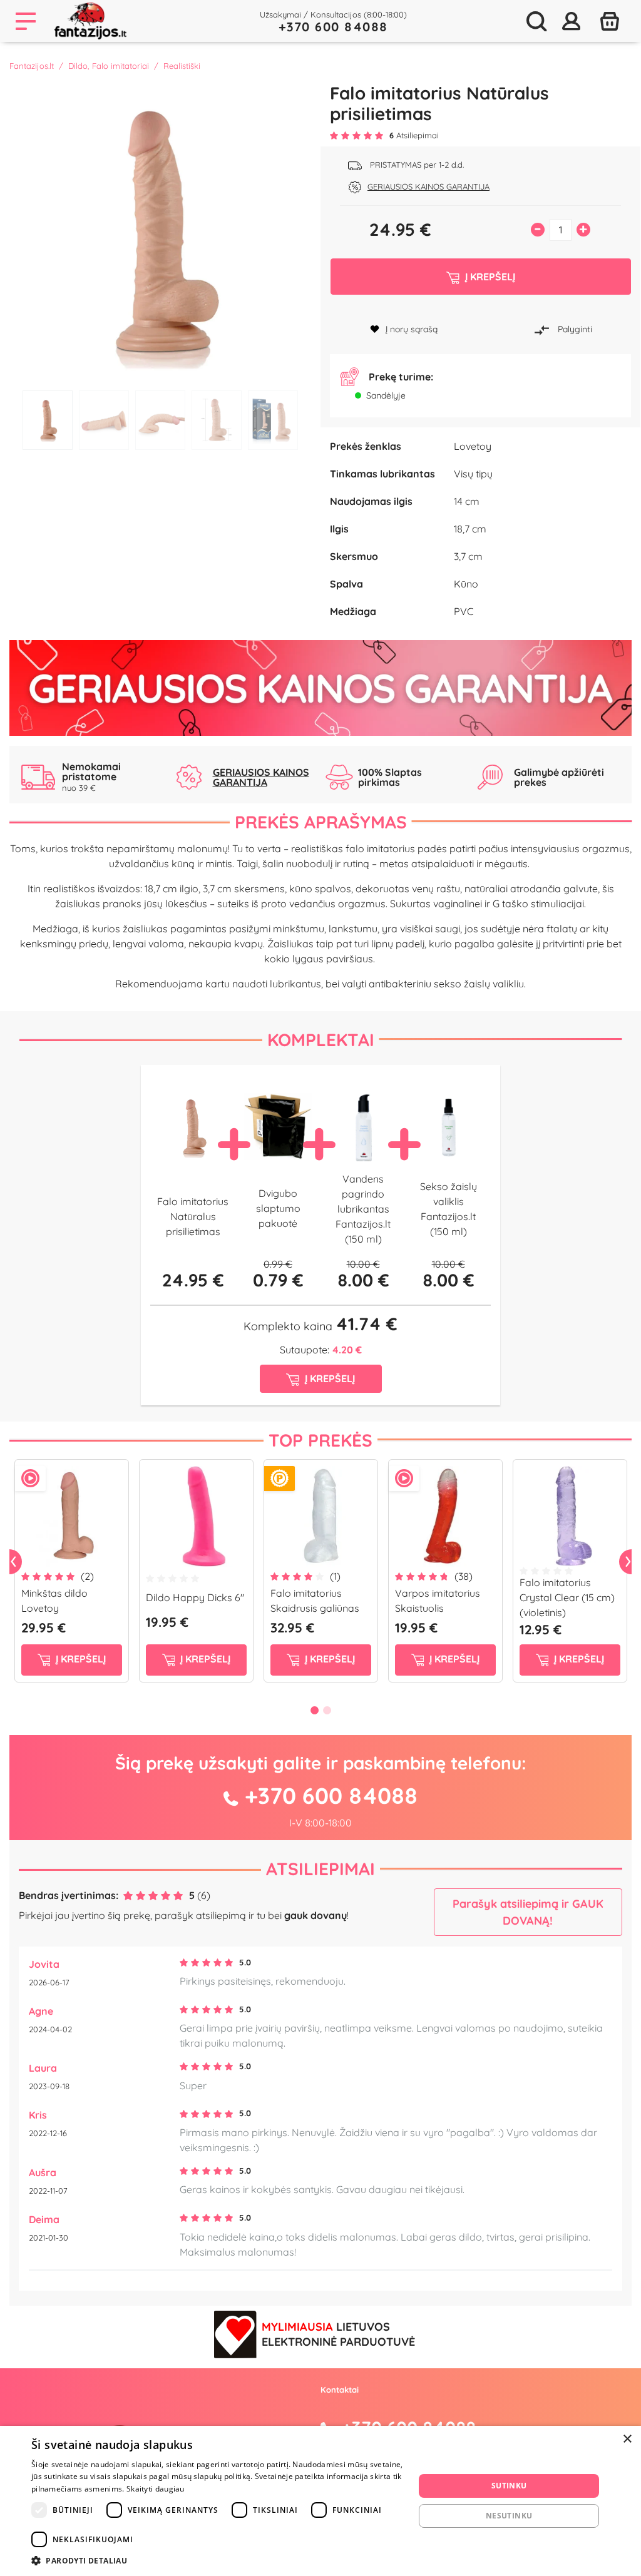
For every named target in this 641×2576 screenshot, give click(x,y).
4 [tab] (217, 420)
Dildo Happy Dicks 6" (195, 1597)
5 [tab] (273, 420)
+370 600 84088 (333, 27)
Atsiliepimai (320, 1869)
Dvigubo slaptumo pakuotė (278, 1208)
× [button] (627, 2439)
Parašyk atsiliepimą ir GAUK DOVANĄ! (528, 1912)
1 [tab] (48, 420)
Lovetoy (473, 446)
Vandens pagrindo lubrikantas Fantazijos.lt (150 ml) (363, 1209)
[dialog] (320, 2501)
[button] (217, 2560)
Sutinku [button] (509, 2486)
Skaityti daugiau (156, 2489)
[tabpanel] (160, 233)
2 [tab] (104, 420)
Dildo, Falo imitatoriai (109, 66)
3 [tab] (160, 420)
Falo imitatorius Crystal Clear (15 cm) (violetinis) (567, 1597)
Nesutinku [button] (509, 2516)
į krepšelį (79, 1659)
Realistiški (182, 66)
